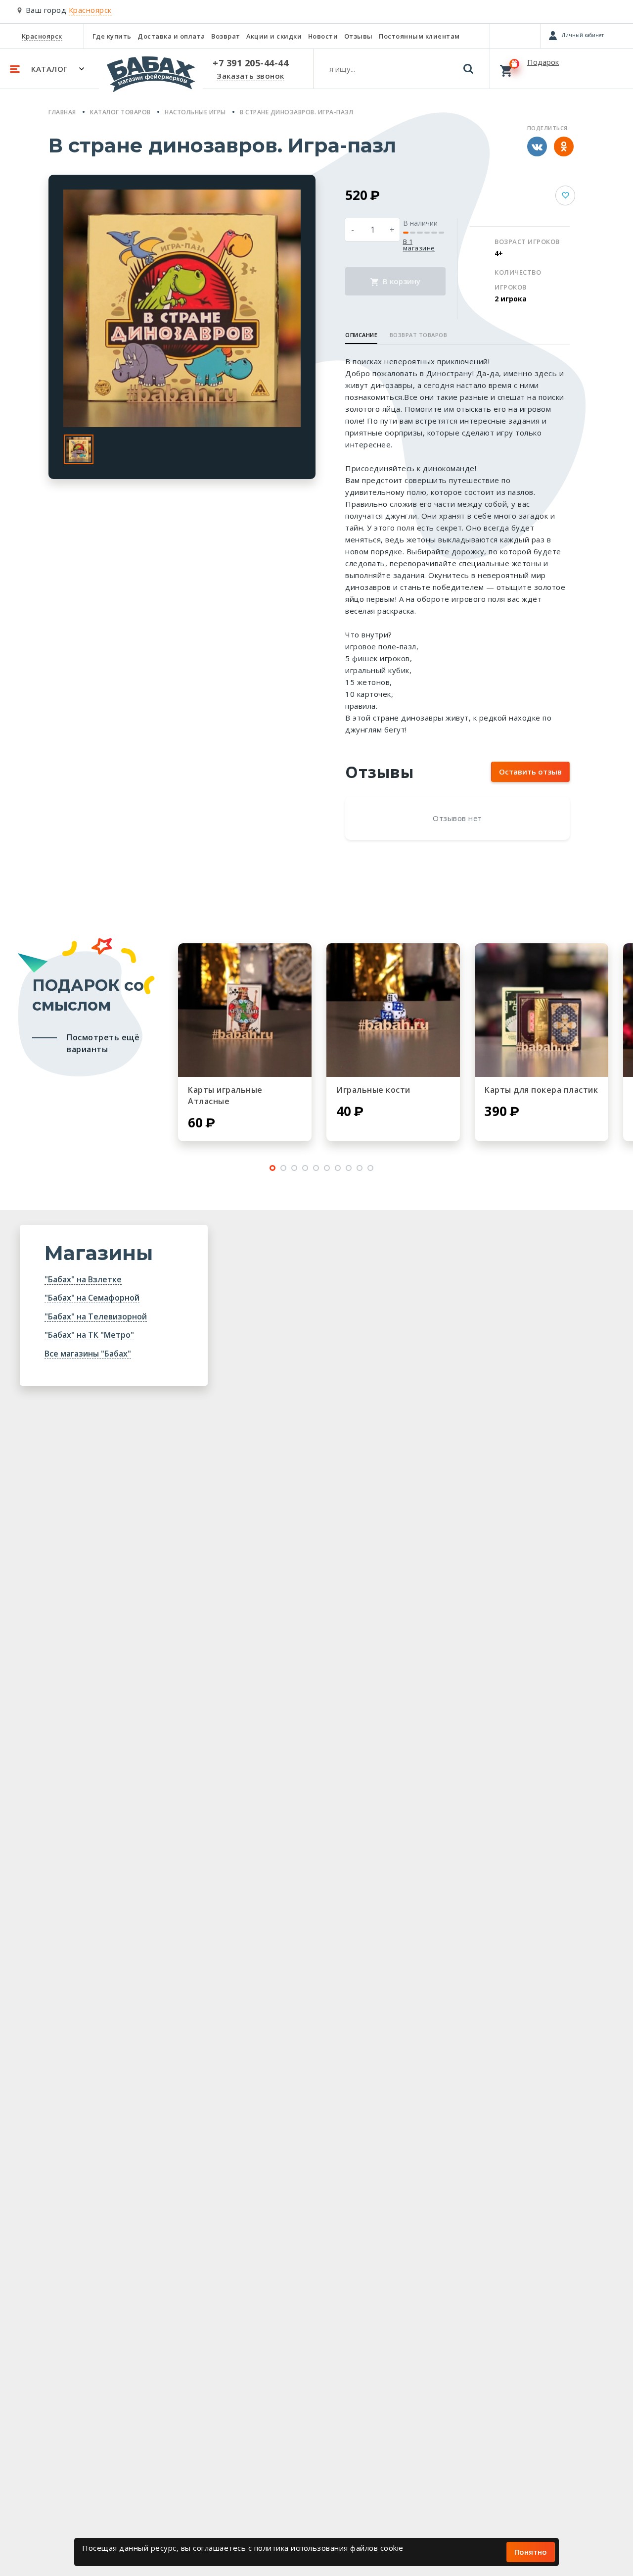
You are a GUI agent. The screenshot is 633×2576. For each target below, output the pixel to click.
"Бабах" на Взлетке (83, 1279)
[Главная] (151, 79)
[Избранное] (515, 36)
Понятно (531, 2552)
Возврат (226, 36)
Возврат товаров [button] (419, 335)
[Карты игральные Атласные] (245, 1010)
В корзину (401, 281)
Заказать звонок (250, 76)
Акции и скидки (274, 36)
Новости (323, 36)
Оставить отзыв (530, 772)
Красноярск (42, 36)
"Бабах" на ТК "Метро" (89, 1335)
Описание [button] (361, 335)
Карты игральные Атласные (225, 1095)
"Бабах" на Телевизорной (96, 1316)
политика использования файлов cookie (329, 2548)
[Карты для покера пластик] (542, 1010)
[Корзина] (562, 68)
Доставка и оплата (171, 36)
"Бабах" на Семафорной (92, 1298)
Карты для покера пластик (541, 1090)
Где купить (112, 36)
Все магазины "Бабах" (88, 1354)
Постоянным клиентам (419, 36)
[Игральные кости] (393, 1010)
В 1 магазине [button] (419, 245)
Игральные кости (373, 1090)
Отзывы (359, 36)
